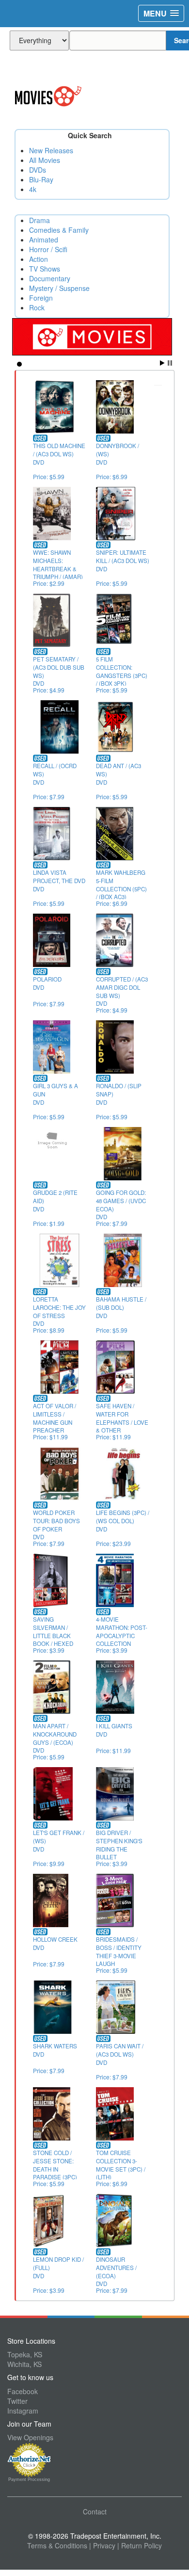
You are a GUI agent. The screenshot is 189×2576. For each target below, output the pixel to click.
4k (33, 189)
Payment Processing (29, 2479)
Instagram (23, 2411)
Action (39, 259)
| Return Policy (140, 2545)
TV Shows (45, 269)
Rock (37, 307)
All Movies (45, 160)
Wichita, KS (24, 2364)
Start (162, 363)
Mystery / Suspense (59, 288)
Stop (170, 363)
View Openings (30, 2437)
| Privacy (102, 2545)
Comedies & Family (59, 230)
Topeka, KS (25, 2354)
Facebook (23, 2391)
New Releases (51, 150)
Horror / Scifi (48, 249)
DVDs (38, 170)
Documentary (50, 278)
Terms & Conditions (57, 2545)
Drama (39, 220)
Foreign (41, 298)
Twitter (17, 2401)
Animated (44, 240)
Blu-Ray (41, 179)
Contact (95, 2512)
